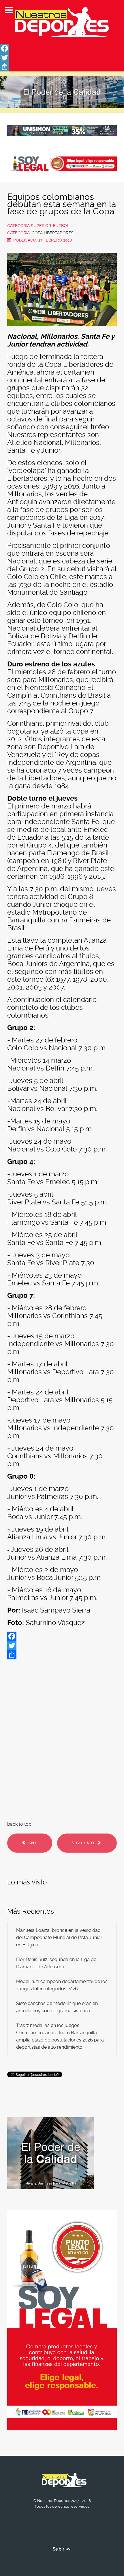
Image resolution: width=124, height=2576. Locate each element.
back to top (19, 1824)
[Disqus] (62, 1739)
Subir (59, 2549)
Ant (32, 1843)
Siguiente (84, 1843)
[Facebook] (62, 48)
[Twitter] (62, 58)
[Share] (62, 67)
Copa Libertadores (53, 233)
